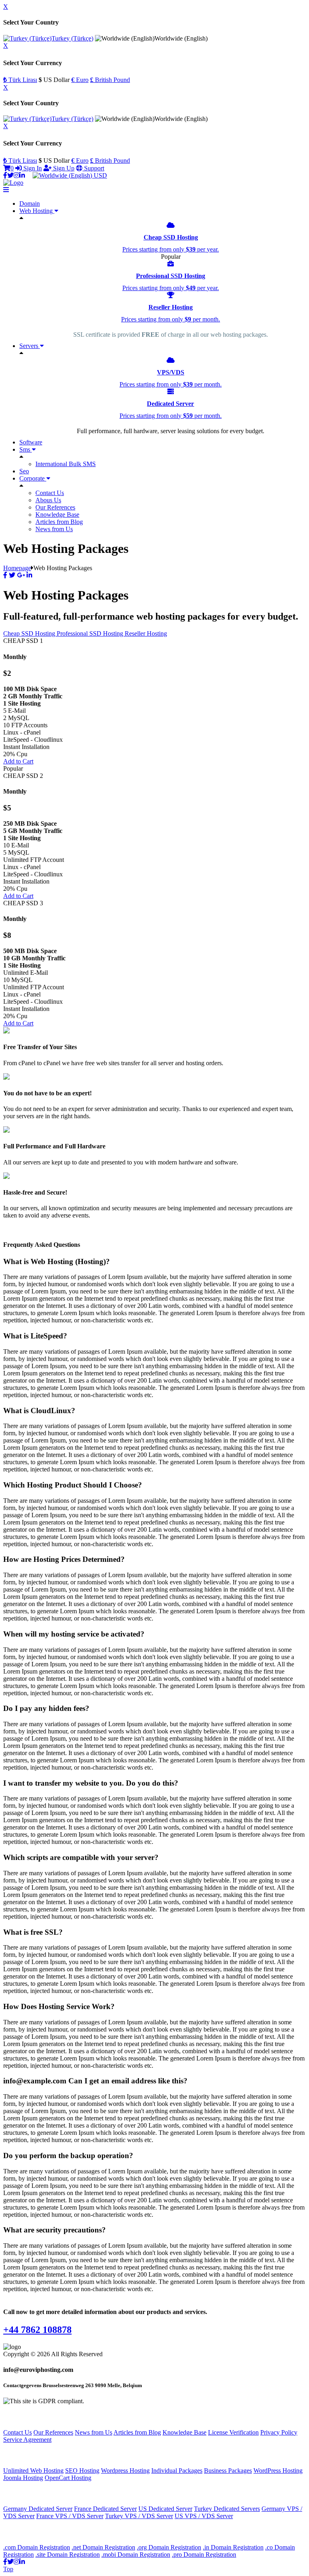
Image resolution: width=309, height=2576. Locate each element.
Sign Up (63, 168)
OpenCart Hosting (68, 2478)
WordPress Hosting (278, 2471)
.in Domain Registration (233, 2547)
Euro (80, 80)
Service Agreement (27, 2440)
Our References (53, 2432)
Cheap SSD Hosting (30, 633)
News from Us (94, 2432)
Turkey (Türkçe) (72, 38)
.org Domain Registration (169, 2547)
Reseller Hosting (146, 633)
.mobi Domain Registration (136, 2555)
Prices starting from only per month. (171, 313)
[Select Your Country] (63, 175)
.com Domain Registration (37, 2547)
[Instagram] (16, 175)
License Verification (233, 2432)
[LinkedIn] (22, 175)
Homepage (17, 568)
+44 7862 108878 (37, 2330)
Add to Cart (18, 761)
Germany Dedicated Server (38, 2509)
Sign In (32, 168)
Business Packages (228, 2471)
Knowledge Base (184, 2432)
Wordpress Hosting (125, 2471)
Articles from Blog (137, 2432)
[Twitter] (10, 175)
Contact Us (18, 2432)
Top (8, 2569)
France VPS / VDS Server (70, 2516)
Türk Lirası (20, 80)
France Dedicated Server (105, 2509)
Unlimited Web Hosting (33, 2471)
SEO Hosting (82, 2471)
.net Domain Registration (103, 2547)
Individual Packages (177, 2471)
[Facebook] (5, 175)
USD (100, 175)
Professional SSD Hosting (91, 633)
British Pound (110, 80)
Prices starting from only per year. (171, 243)
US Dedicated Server (165, 2509)
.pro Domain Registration (204, 2555)
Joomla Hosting (23, 2478)
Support (93, 168)
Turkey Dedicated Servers (227, 2509)
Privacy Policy (279, 2432)
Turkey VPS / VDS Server (139, 2516)
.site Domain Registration (68, 2555)
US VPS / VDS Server (204, 2516)
